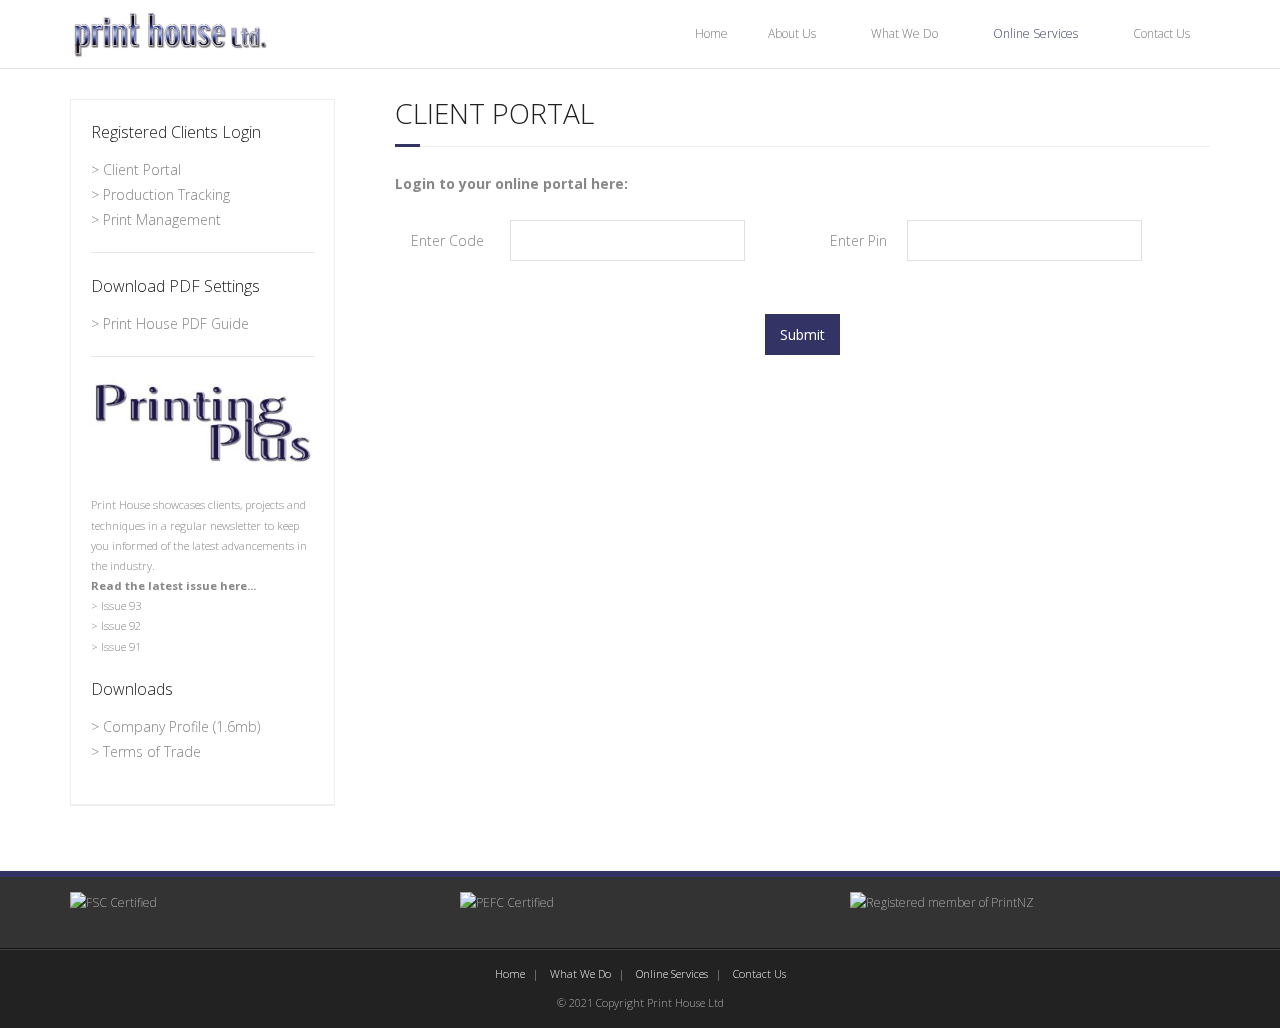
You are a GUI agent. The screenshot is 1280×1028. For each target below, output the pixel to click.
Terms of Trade (152, 751)
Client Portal (142, 169)
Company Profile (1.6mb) (181, 726)
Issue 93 (121, 605)
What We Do (904, 33)
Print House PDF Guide (176, 323)
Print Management (162, 219)
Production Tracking (166, 194)
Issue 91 (121, 646)
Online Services (1035, 33)
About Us (792, 33)
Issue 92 (121, 625)
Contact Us (1161, 33)
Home (711, 33)
